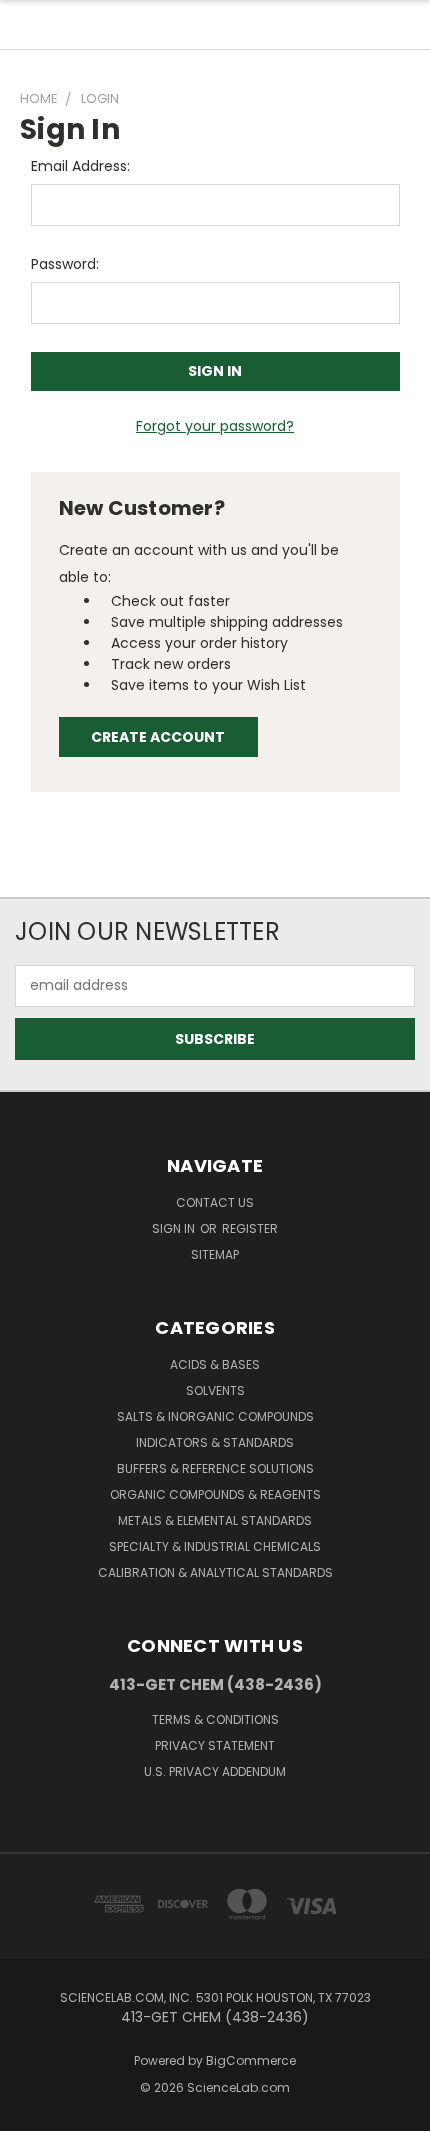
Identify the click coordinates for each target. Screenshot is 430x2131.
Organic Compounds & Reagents (215, 1494)
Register (250, 1228)
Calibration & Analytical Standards (215, 1572)
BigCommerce (251, 2060)
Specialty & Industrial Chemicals (215, 1546)
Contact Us (215, 1202)
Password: (65, 264)
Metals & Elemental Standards (215, 1520)
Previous (31, 2111)
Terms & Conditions (215, 1719)
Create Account (158, 737)
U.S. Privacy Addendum (215, 1771)
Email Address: (80, 166)
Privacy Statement (215, 1745)
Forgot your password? (215, 426)
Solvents (215, 1390)
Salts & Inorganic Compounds (215, 1416)
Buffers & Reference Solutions (215, 1468)
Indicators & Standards (215, 1442)
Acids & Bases (215, 1364)
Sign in (175, 1228)
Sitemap (215, 1254)
